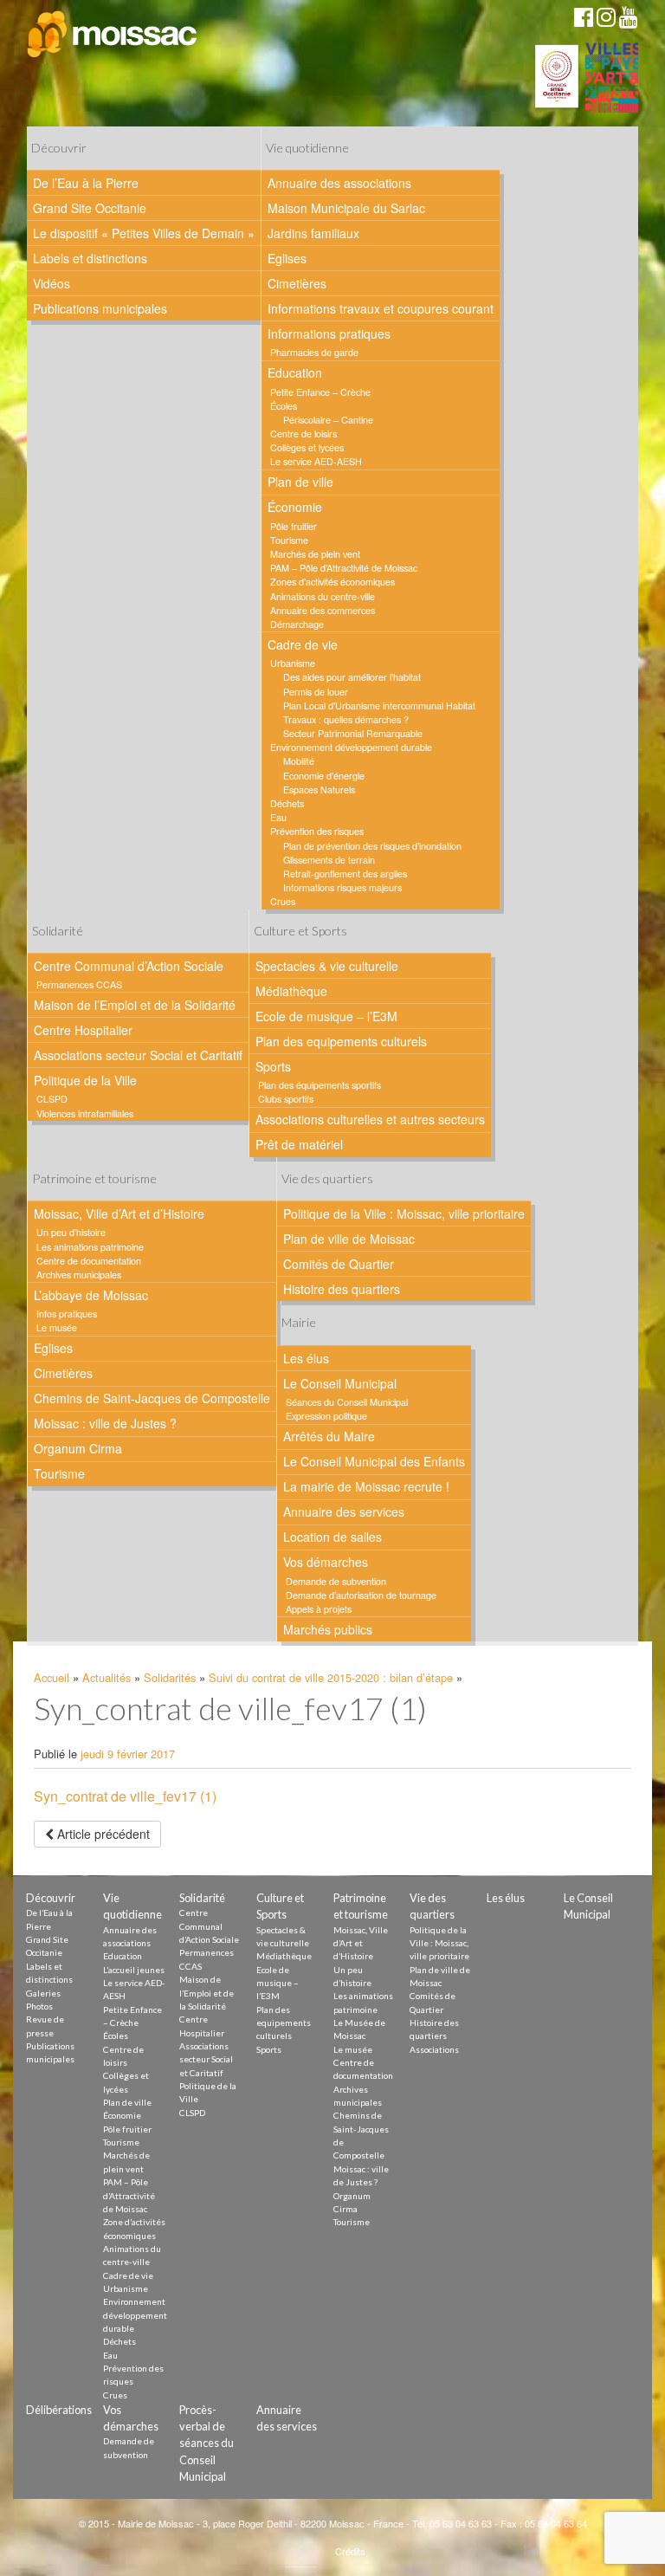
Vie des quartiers (327, 1178)
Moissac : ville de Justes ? (105, 1423)
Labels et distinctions (90, 258)
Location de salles (332, 1537)
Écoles (284, 406)
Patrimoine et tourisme (94, 1178)
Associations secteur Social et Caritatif (138, 1055)
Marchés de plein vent (315, 554)
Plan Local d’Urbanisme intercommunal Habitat (379, 705)
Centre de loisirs (303, 434)
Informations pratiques (329, 333)
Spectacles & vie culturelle (327, 966)
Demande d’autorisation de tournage (361, 1595)
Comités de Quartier (339, 1264)
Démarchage (297, 624)
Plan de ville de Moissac (349, 1239)
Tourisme (289, 540)
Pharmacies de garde (314, 352)
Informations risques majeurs (342, 887)
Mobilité (299, 761)
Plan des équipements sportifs (320, 1085)
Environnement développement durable (351, 747)
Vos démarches (326, 1562)
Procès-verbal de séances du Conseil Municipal (207, 2443)
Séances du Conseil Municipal (347, 1402)
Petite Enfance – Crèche (320, 392)
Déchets (287, 803)
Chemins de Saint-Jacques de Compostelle (152, 1398)
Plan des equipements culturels (341, 1041)
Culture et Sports (300, 931)
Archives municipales (79, 1275)
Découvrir (59, 148)
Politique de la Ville (85, 1080)
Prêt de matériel (299, 1144)
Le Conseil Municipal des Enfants (374, 1461)
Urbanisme (293, 663)
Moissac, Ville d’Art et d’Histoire (119, 1214)
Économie (295, 507)
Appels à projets (319, 1609)
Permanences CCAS (79, 984)
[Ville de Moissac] (113, 35)
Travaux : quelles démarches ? (346, 719)
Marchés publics (328, 1629)
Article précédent (102, 1834)
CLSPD (52, 1099)
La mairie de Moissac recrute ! (366, 1486)
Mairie (299, 1322)
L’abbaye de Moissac (91, 1295)
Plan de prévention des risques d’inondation (372, 846)
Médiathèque (291, 991)
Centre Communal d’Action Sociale (129, 966)
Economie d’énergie (324, 776)
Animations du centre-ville (323, 596)
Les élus (306, 1358)
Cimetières (297, 283)
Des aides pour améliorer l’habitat (352, 677)
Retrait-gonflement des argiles (345, 874)
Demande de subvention (336, 1581)
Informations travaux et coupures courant (381, 308)
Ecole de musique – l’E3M (326, 1016)
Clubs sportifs (286, 1099)
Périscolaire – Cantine (328, 420)
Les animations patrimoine (90, 1247)
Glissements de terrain (329, 860)
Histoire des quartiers (342, 1289)
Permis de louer (316, 692)
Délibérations (59, 2410)
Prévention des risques (317, 831)
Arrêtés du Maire (329, 1436)
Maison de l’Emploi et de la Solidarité (135, 1005)
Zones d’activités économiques (332, 582)
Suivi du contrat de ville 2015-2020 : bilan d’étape (331, 1677)
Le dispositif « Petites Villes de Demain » (144, 233)
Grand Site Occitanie (90, 208)
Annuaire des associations (339, 183)
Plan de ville (300, 482)
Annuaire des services (344, 1511)
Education (295, 372)
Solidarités (170, 1677)
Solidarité (58, 931)
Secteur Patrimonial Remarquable (353, 733)
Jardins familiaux (313, 233)
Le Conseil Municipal (340, 1383)
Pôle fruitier (294, 526)
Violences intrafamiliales (85, 1113)
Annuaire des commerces (323, 610)
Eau (278, 817)
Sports (273, 1066)
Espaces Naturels (319, 790)
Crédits (350, 2551)
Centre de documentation (89, 1261)
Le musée (57, 1327)
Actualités (107, 1677)
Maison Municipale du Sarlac (346, 208)
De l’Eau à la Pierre (86, 183)
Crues (283, 901)
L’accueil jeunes (134, 1970)
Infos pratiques (67, 1314)
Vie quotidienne (307, 148)
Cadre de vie (303, 644)
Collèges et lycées (307, 447)
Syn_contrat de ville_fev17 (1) (125, 1796)
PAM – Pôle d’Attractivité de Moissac (344, 568)
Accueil (52, 1677)
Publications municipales (100, 308)
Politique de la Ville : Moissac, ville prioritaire (404, 1214)
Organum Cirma (78, 1448)
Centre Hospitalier (83, 1030)
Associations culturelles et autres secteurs (370, 1119)
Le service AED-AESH (316, 461)
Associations (434, 2049)
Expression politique (326, 1416)
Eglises (287, 258)
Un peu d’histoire (71, 1232)
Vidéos (52, 283)
